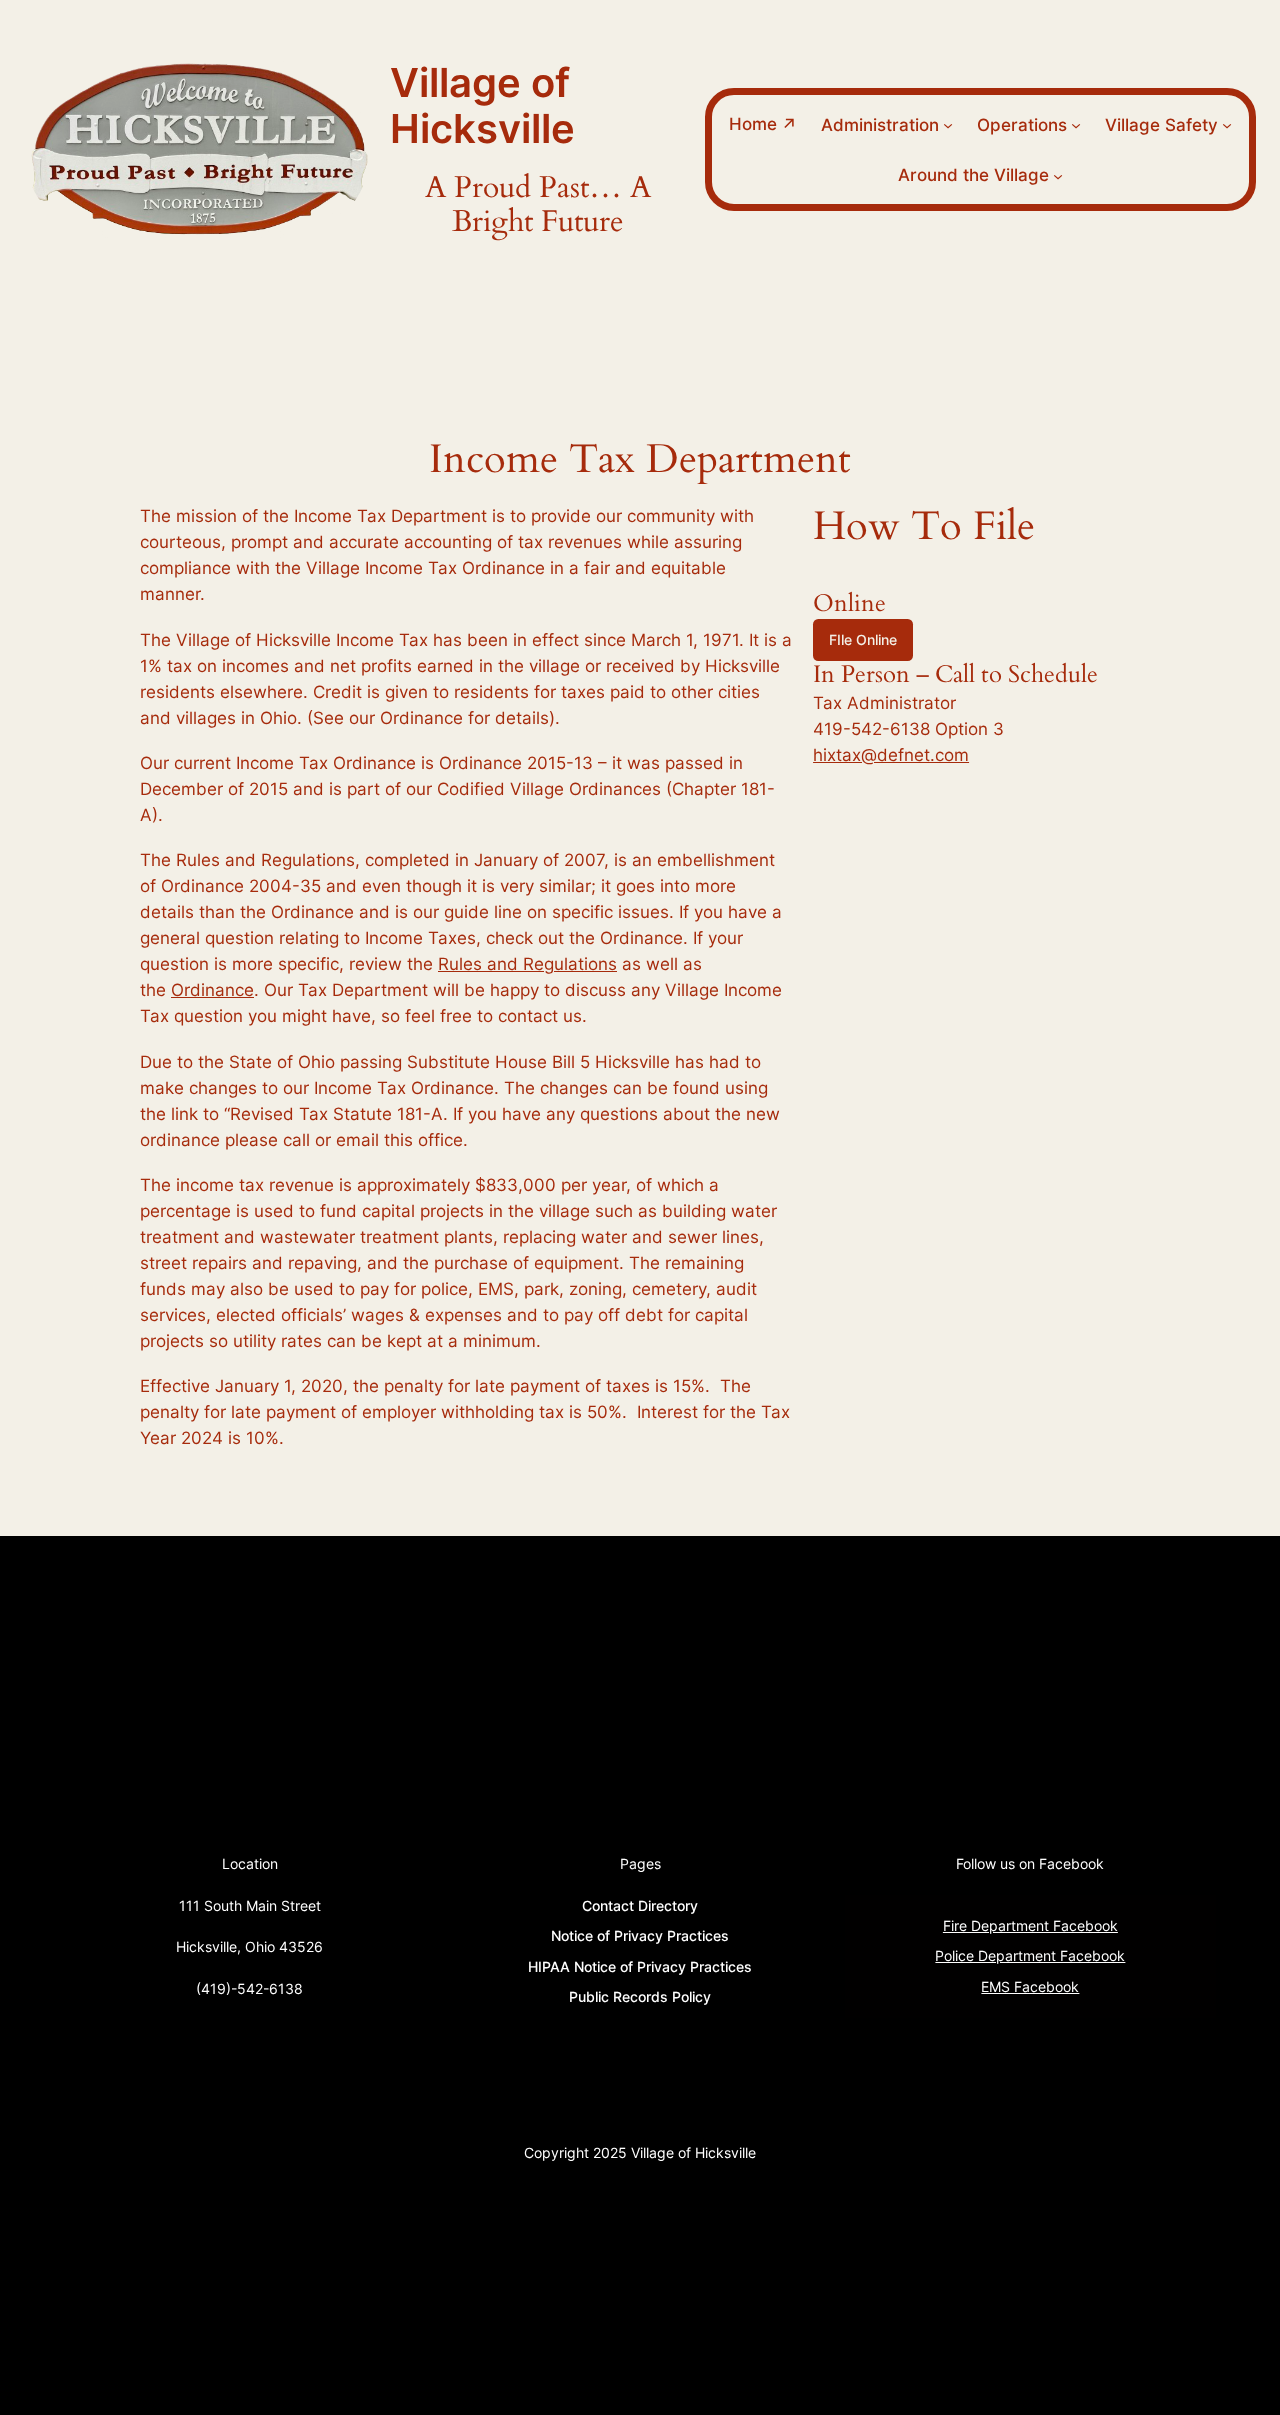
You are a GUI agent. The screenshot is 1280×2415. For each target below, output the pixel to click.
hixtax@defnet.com (891, 755)
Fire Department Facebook (1030, 1925)
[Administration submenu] (948, 125)
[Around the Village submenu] (1058, 175)
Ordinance (212, 990)
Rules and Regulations (527, 964)
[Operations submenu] (1076, 125)
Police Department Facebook (1030, 1955)
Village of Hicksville (482, 105)
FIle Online (863, 639)
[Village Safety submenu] (1227, 125)
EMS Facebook (1030, 1986)
